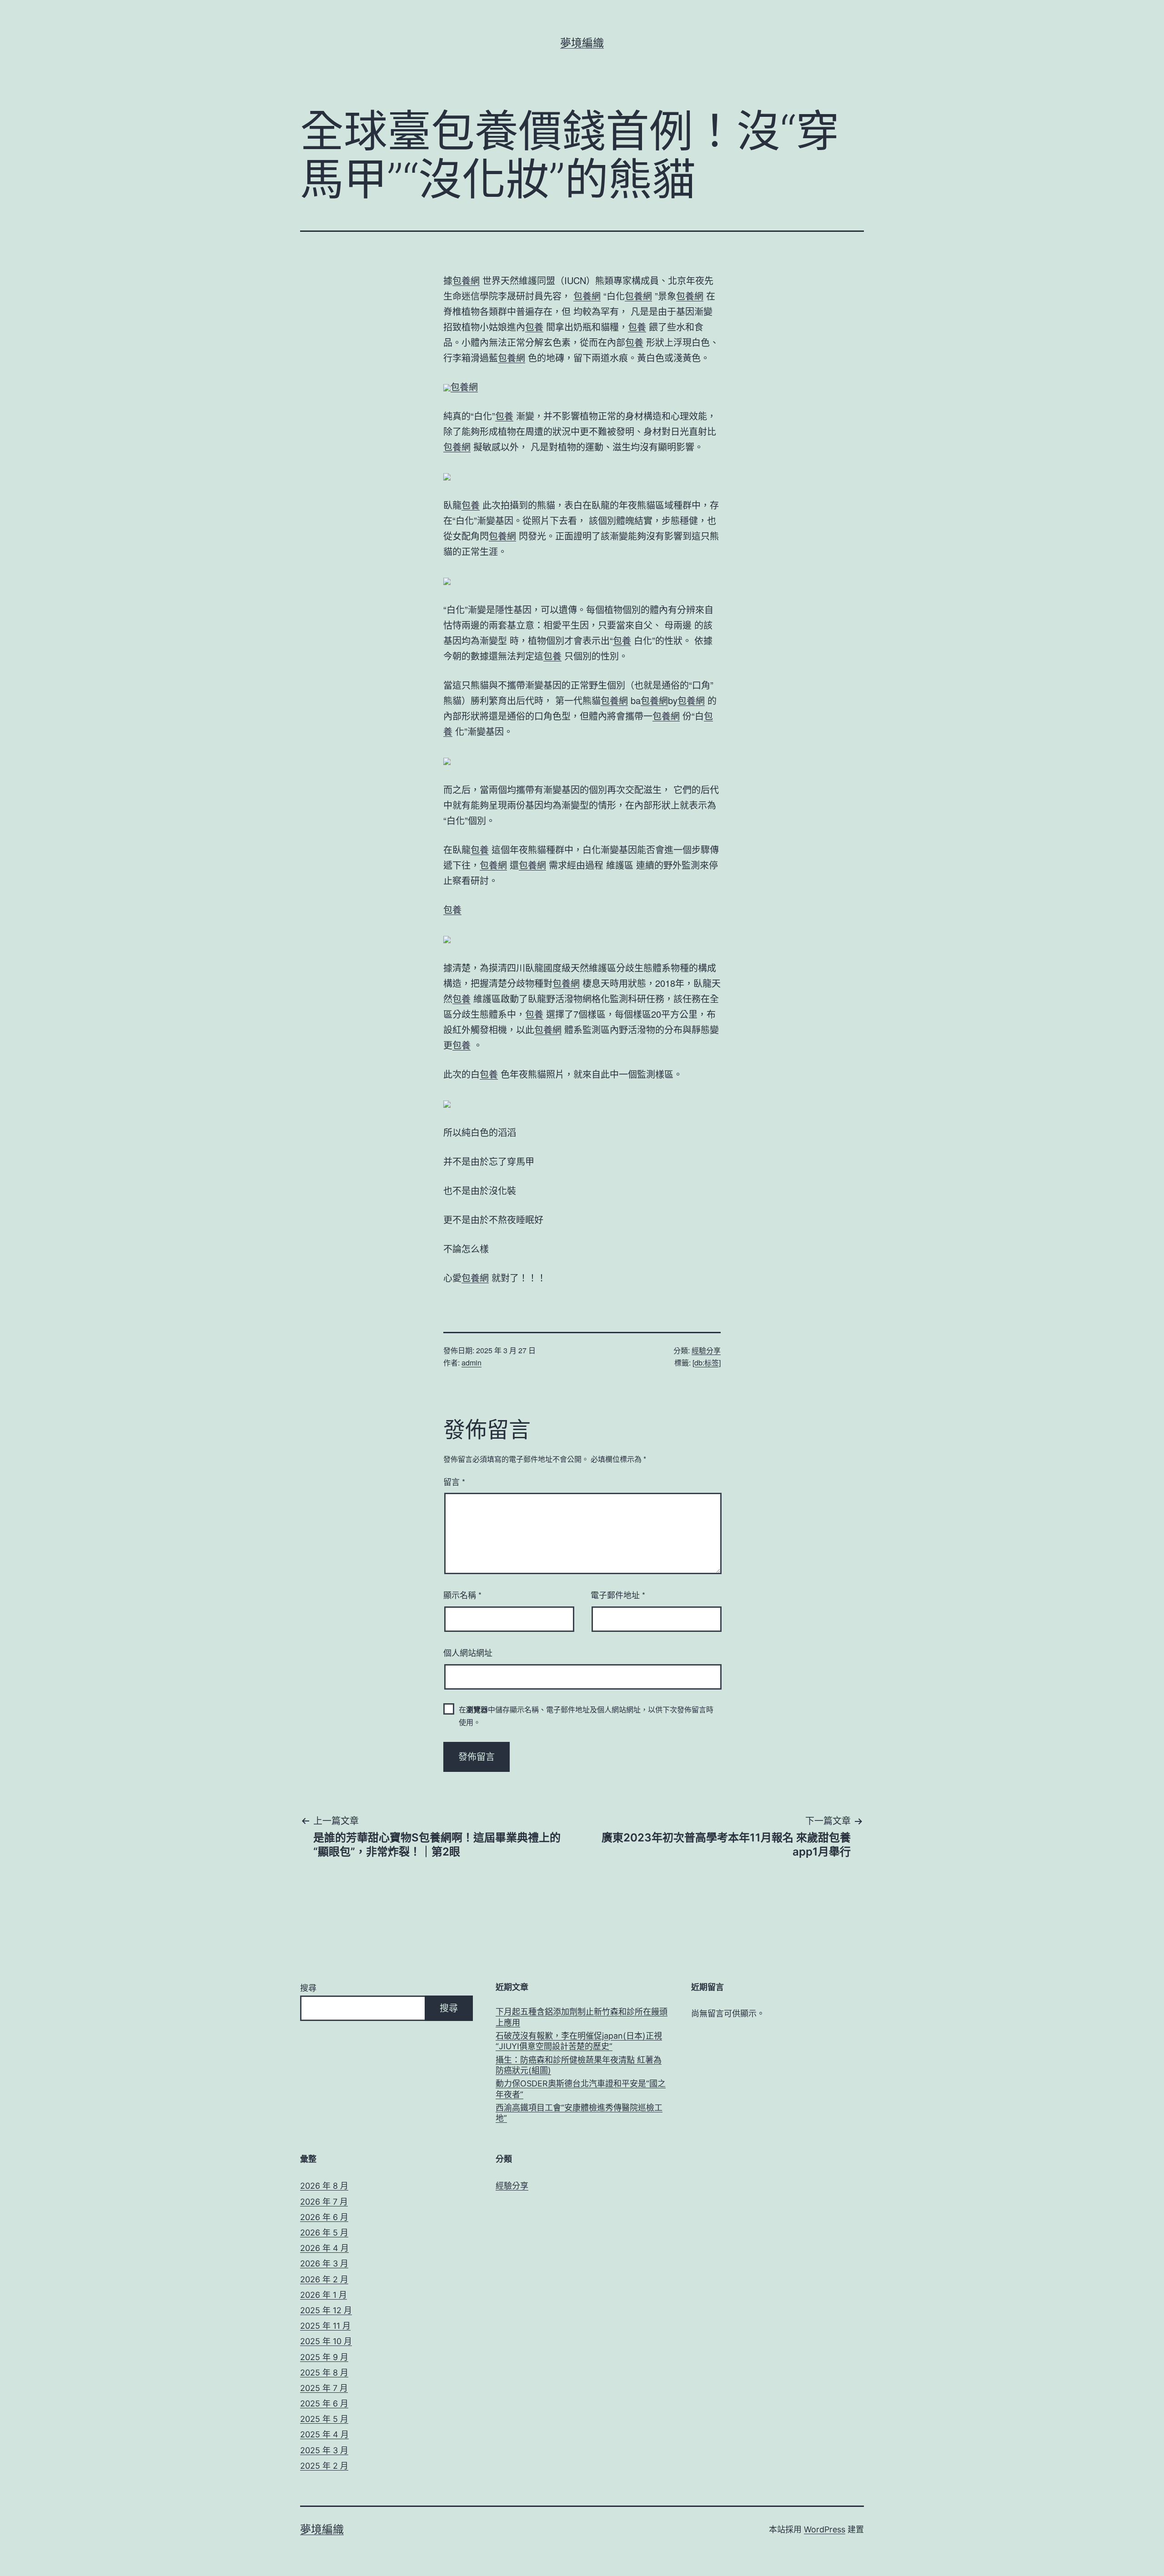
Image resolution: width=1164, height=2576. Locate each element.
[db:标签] (707, 1363)
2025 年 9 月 (324, 2357)
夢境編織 (582, 43)
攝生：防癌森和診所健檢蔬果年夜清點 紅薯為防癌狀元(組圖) (579, 2065)
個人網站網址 (468, 1652)
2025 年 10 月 (326, 2341)
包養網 (466, 280)
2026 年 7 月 (324, 2202)
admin (472, 1363)
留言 (454, 1481)
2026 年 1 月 (324, 2295)
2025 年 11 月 (325, 2326)
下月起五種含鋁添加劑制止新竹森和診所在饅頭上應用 (582, 2017)
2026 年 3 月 (324, 2263)
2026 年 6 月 (324, 2217)
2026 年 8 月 (324, 2186)
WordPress (825, 2529)
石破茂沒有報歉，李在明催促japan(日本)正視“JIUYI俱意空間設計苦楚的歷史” (579, 2041)
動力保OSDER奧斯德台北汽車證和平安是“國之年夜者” (581, 2089)
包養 (534, 327)
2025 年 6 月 (324, 2403)
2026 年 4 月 (324, 2248)
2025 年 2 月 (324, 2466)
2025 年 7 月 (324, 2388)
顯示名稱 (462, 1595)
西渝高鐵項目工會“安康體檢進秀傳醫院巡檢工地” (579, 2113)
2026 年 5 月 (324, 2233)
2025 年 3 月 (324, 2450)
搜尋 (308, 1988)
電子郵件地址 (618, 1595)
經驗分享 (706, 1350)
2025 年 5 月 (324, 2419)
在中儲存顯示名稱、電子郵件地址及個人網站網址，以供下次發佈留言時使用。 (586, 1716)
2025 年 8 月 (324, 2373)
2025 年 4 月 (324, 2434)
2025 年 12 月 (326, 2310)
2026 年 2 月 (324, 2279)
